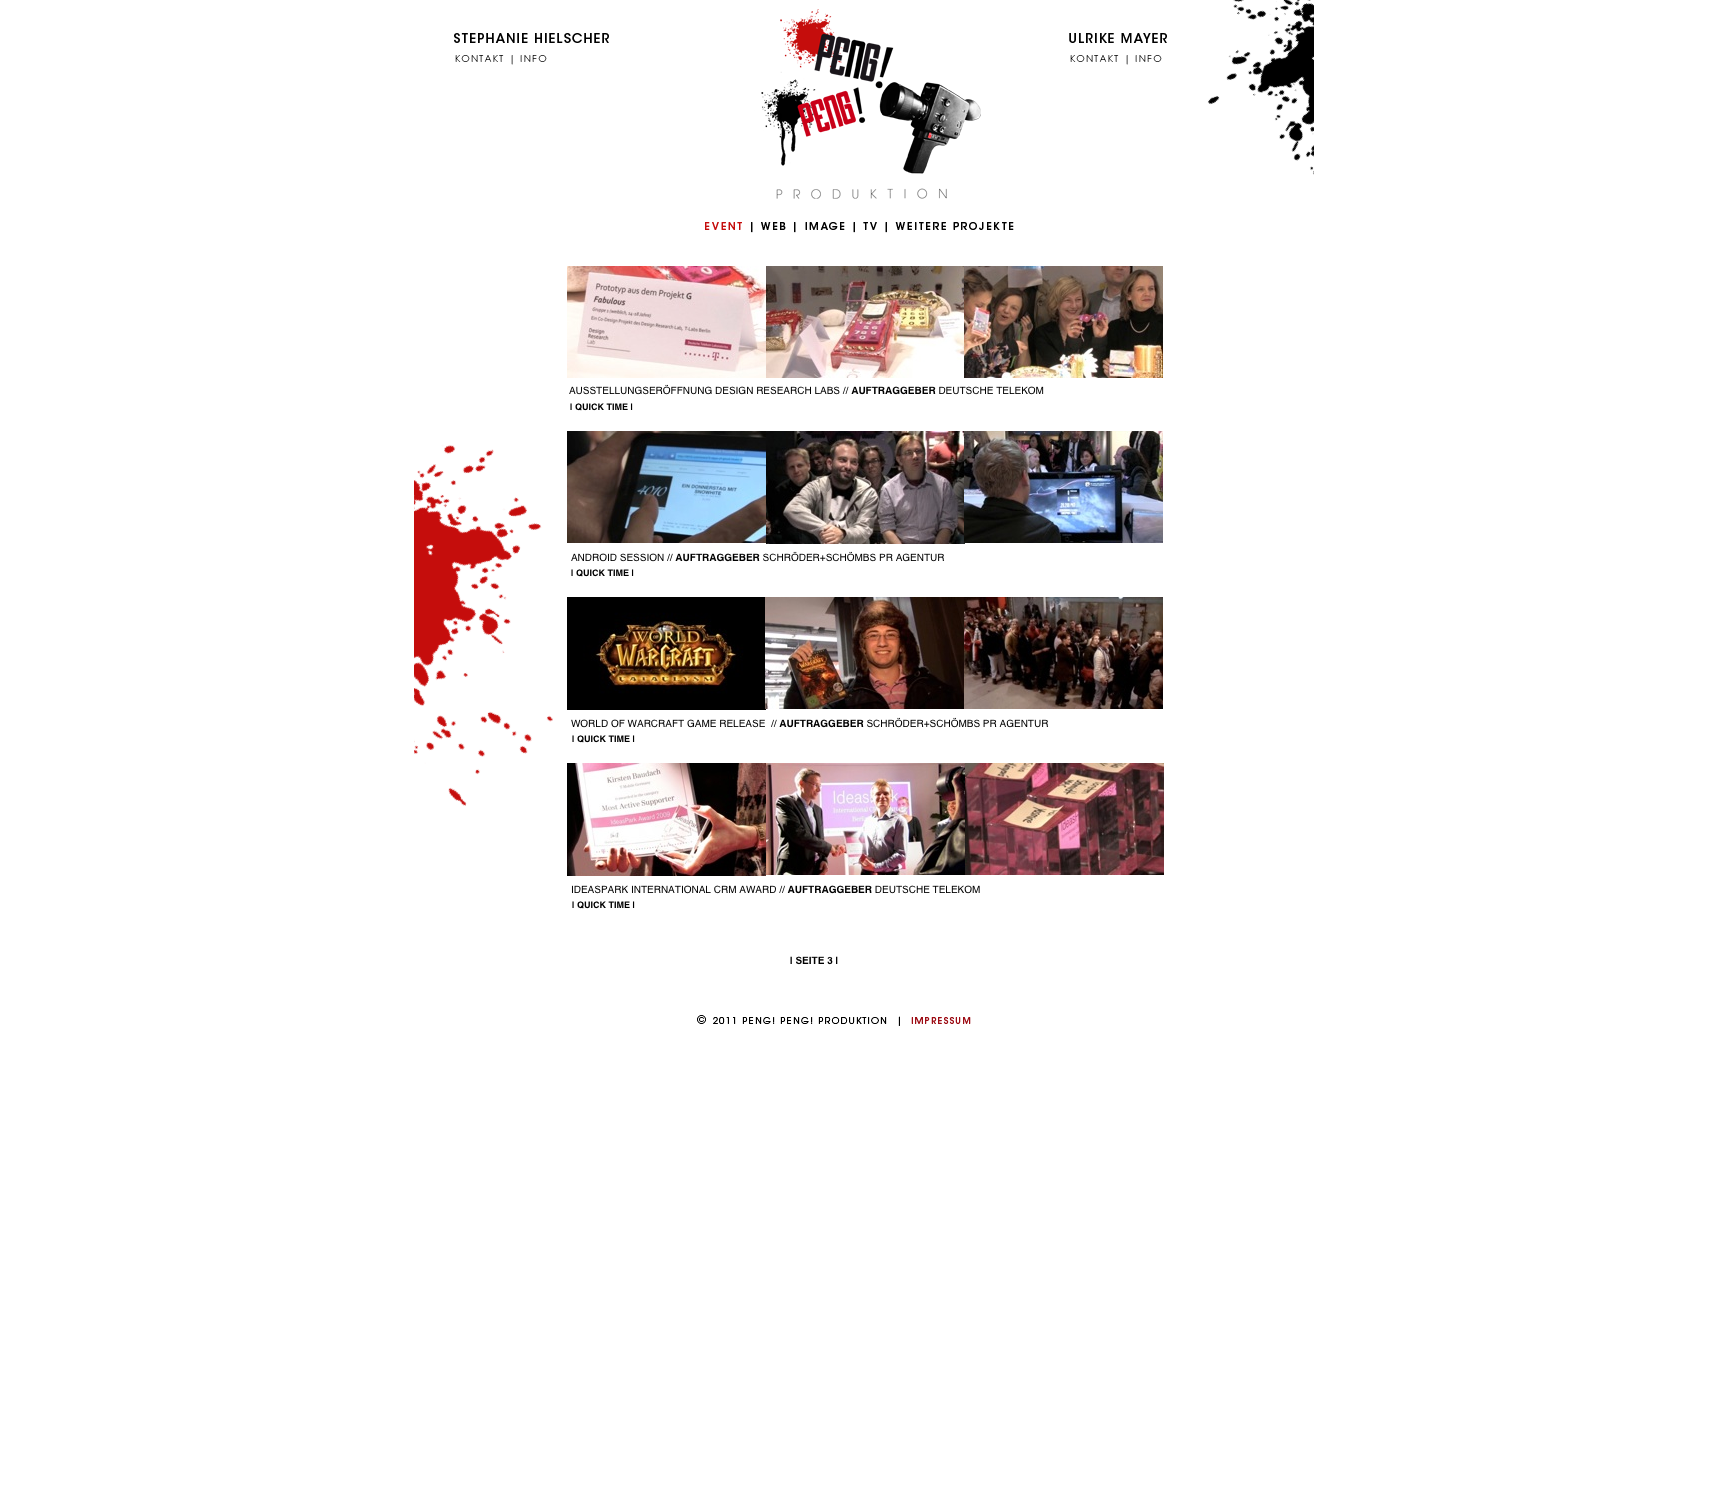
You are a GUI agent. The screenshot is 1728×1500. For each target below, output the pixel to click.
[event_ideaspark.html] (1064, 869)
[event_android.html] (666, 537)
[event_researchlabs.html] (864, 372)
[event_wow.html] (666, 704)
